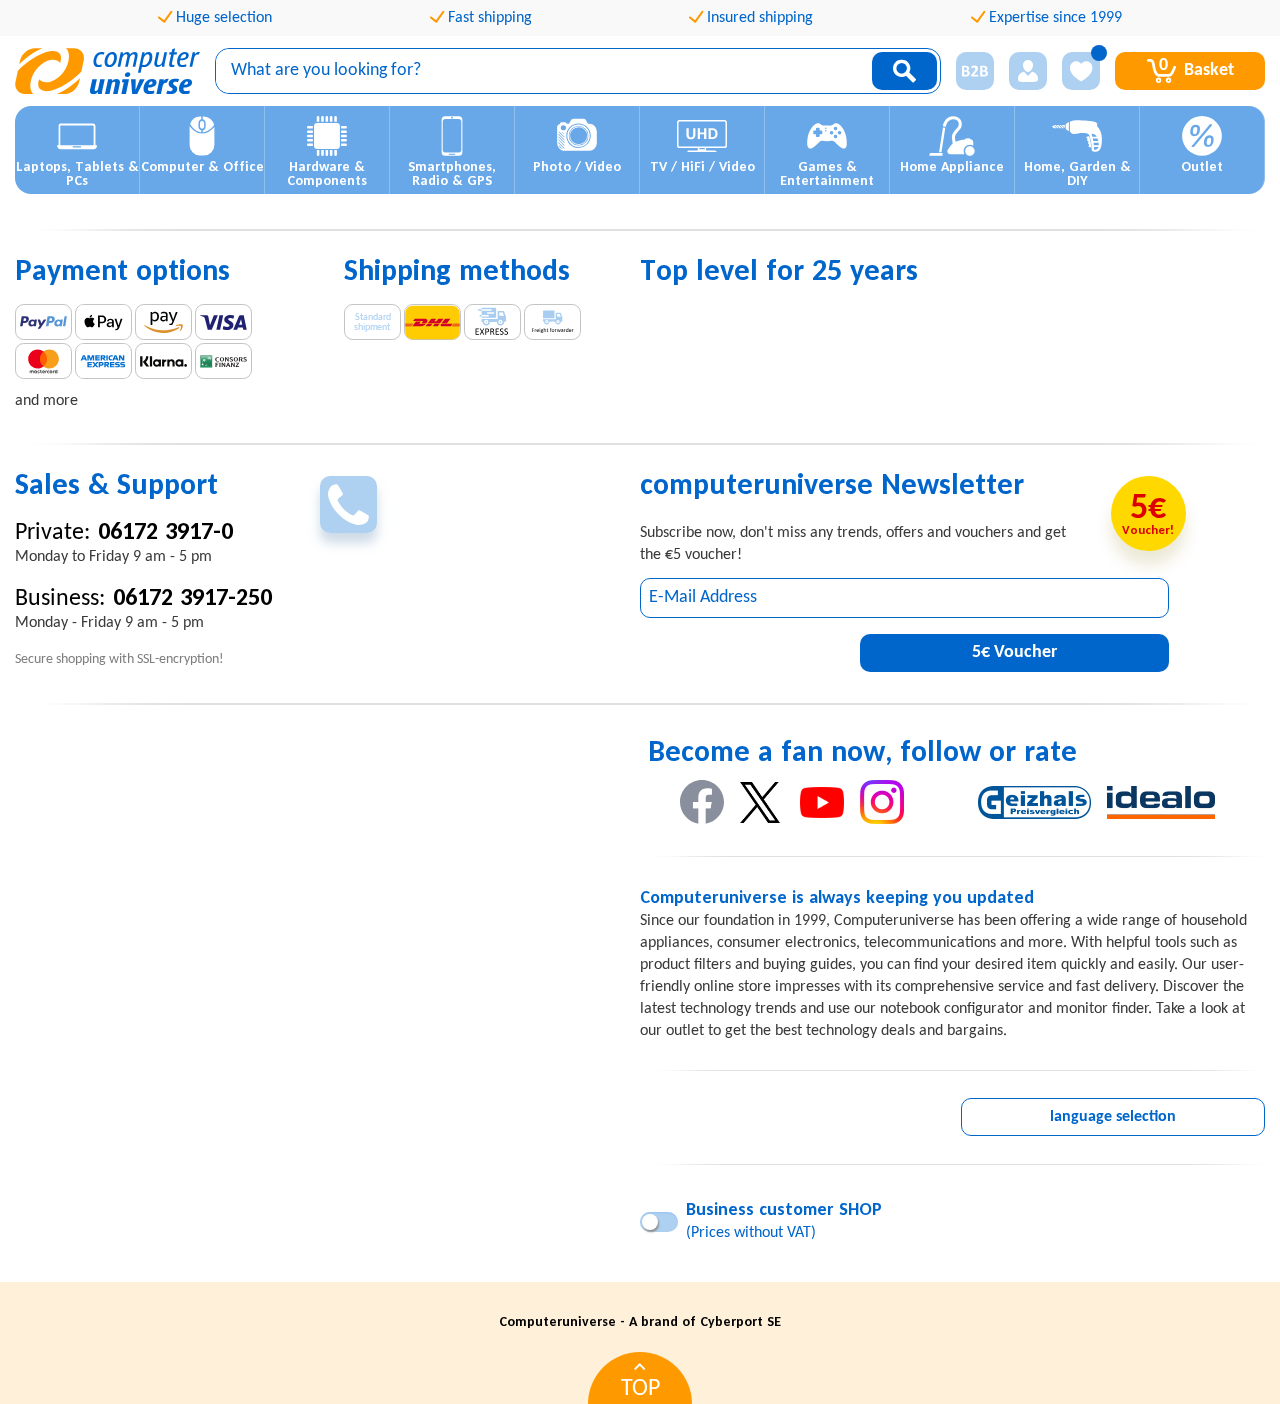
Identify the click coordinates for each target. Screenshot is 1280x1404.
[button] (77, 150)
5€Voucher (1014, 652)
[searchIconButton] (904, 71)
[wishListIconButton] (1081, 71)
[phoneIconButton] (348, 504)
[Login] (1028, 71)
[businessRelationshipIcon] (975, 71)
